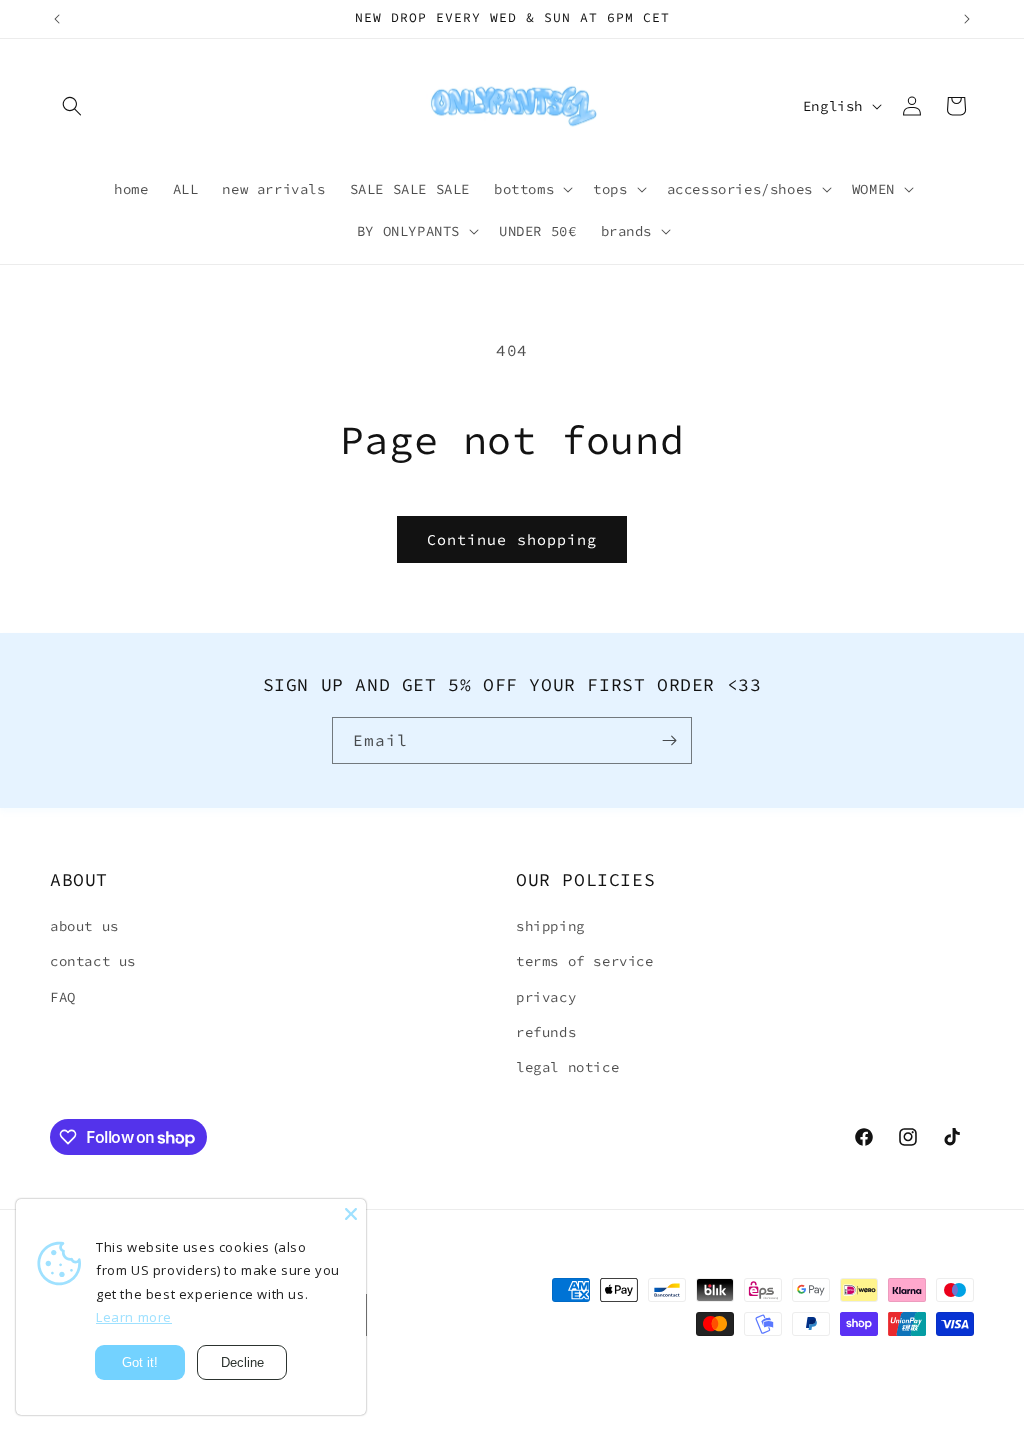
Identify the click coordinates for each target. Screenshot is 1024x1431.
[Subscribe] (669, 740)
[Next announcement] (967, 19)
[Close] (351, 1214)
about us (84, 926)
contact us (93, 961)
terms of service (585, 961)
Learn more (134, 1317)
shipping (550, 926)
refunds (546, 1032)
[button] (72, 106)
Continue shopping (512, 539)
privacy (546, 997)
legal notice (567, 1067)
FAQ (63, 997)
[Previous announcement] (57, 19)
